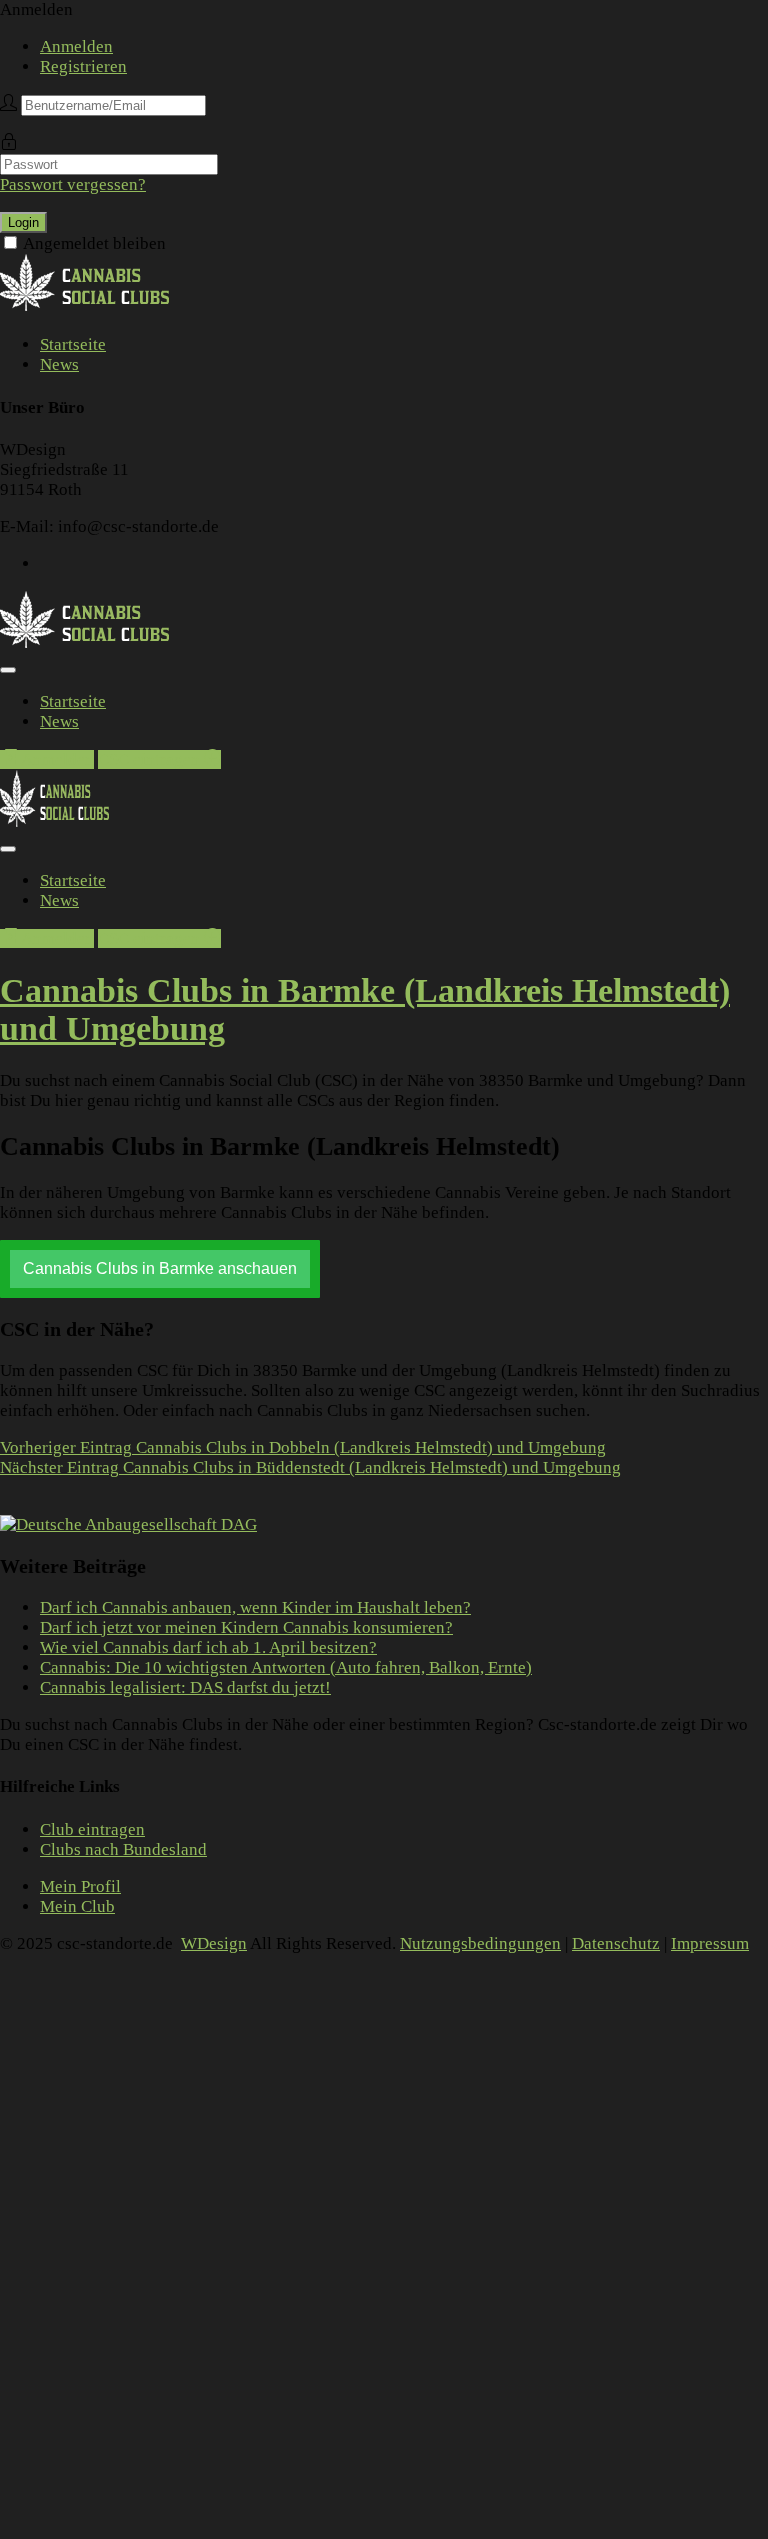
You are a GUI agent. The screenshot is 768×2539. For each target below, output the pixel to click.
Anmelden (76, 46)
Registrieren (83, 66)
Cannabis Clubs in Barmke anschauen (160, 1268)
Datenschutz (616, 1943)
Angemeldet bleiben (94, 243)
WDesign (214, 1943)
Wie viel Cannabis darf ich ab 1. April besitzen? (208, 1647)
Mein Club (77, 1906)
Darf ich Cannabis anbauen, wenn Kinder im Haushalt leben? (255, 1607)
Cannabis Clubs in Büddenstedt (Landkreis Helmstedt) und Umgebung (310, 1467)
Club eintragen (92, 1829)
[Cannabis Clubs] (95, 307)
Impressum (710, 1943)
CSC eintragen (151, 759)
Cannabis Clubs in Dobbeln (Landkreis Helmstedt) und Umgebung (303, 1447)
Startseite (73, 344)
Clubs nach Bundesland (123, 1849)
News (59, 364)
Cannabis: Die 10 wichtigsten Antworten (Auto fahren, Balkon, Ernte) (286, 1667)
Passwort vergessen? (73, 184)
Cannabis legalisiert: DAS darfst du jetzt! (185, 1687)
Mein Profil (80, 1886)
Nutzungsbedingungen (480, 1943)
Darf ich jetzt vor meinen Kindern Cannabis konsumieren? (246, 1627)
